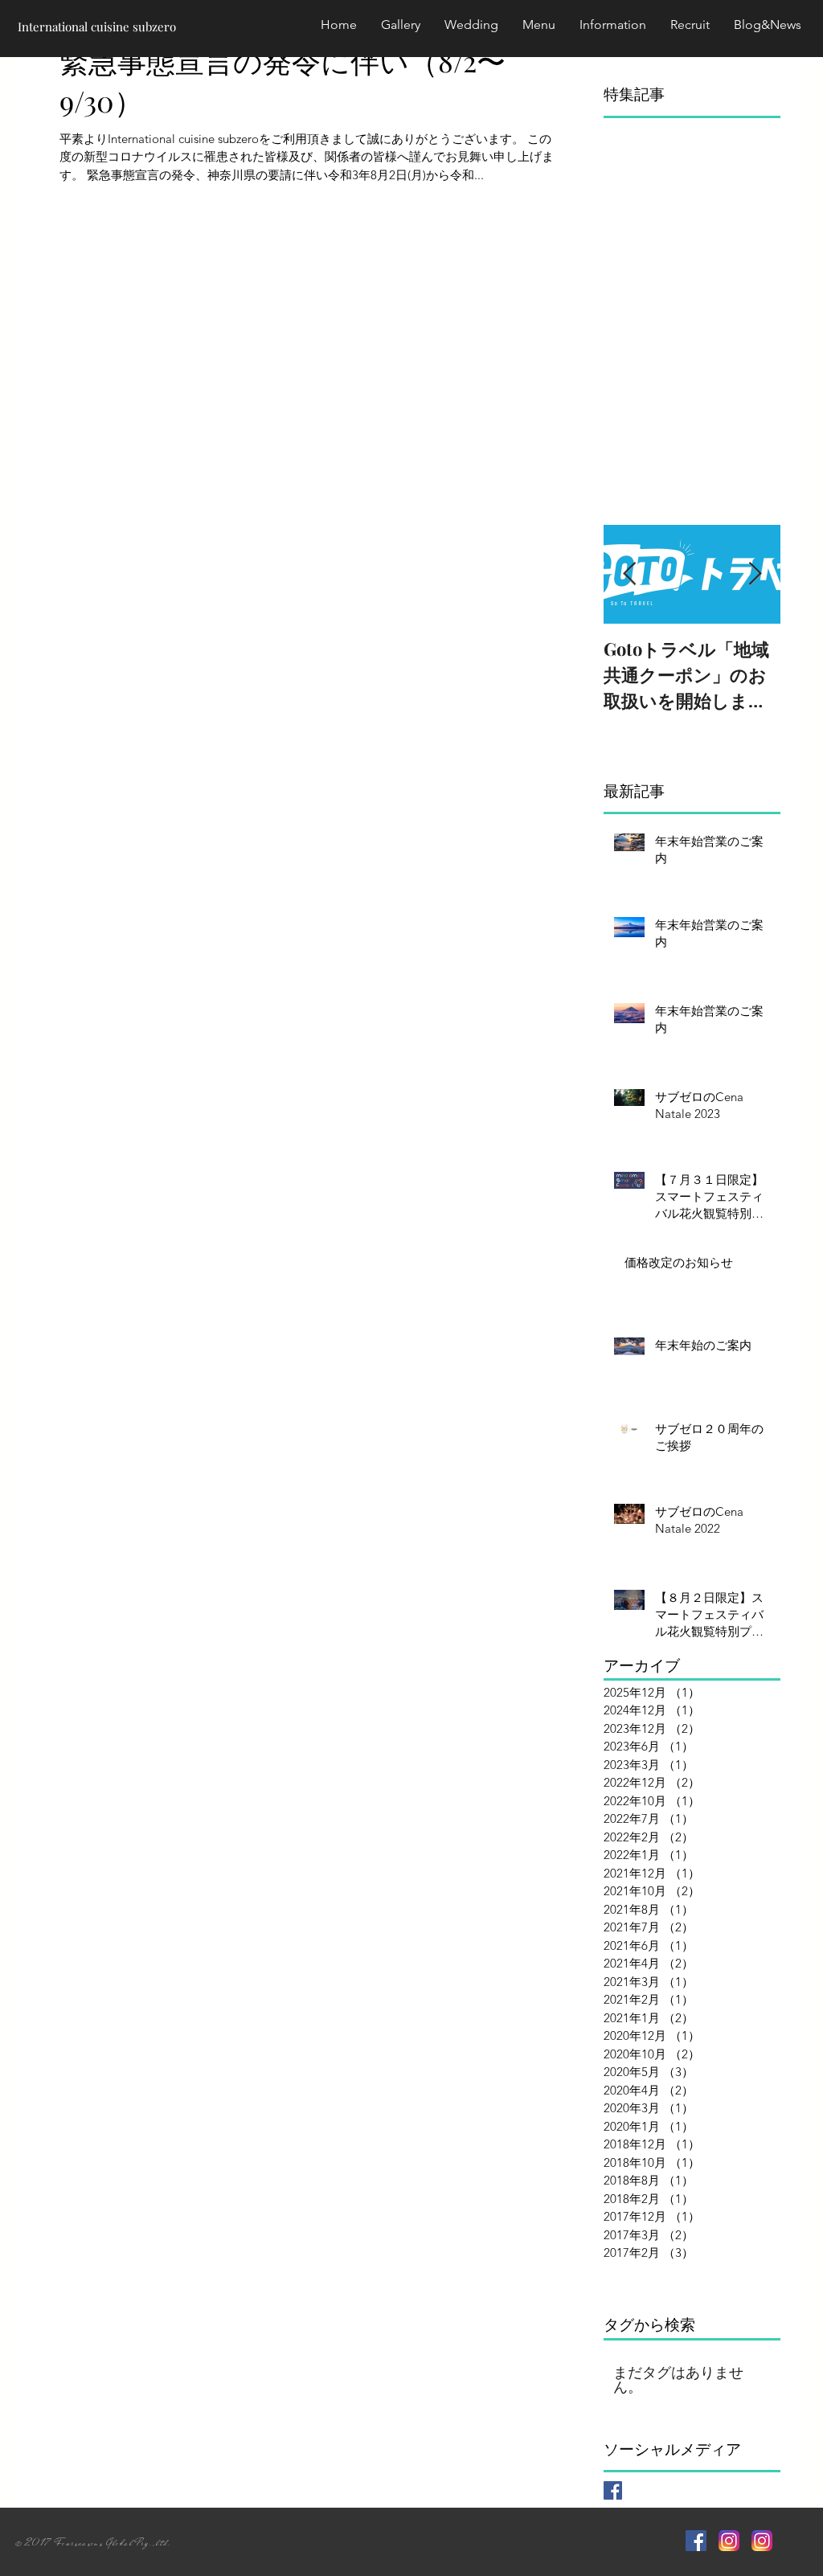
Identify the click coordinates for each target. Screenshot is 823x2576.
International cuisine (74, 27)
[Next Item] (755, 574)
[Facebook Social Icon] (696, 2541)
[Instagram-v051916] (729, 2541)
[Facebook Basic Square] (613, 2490)
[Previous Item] (629, 574)
